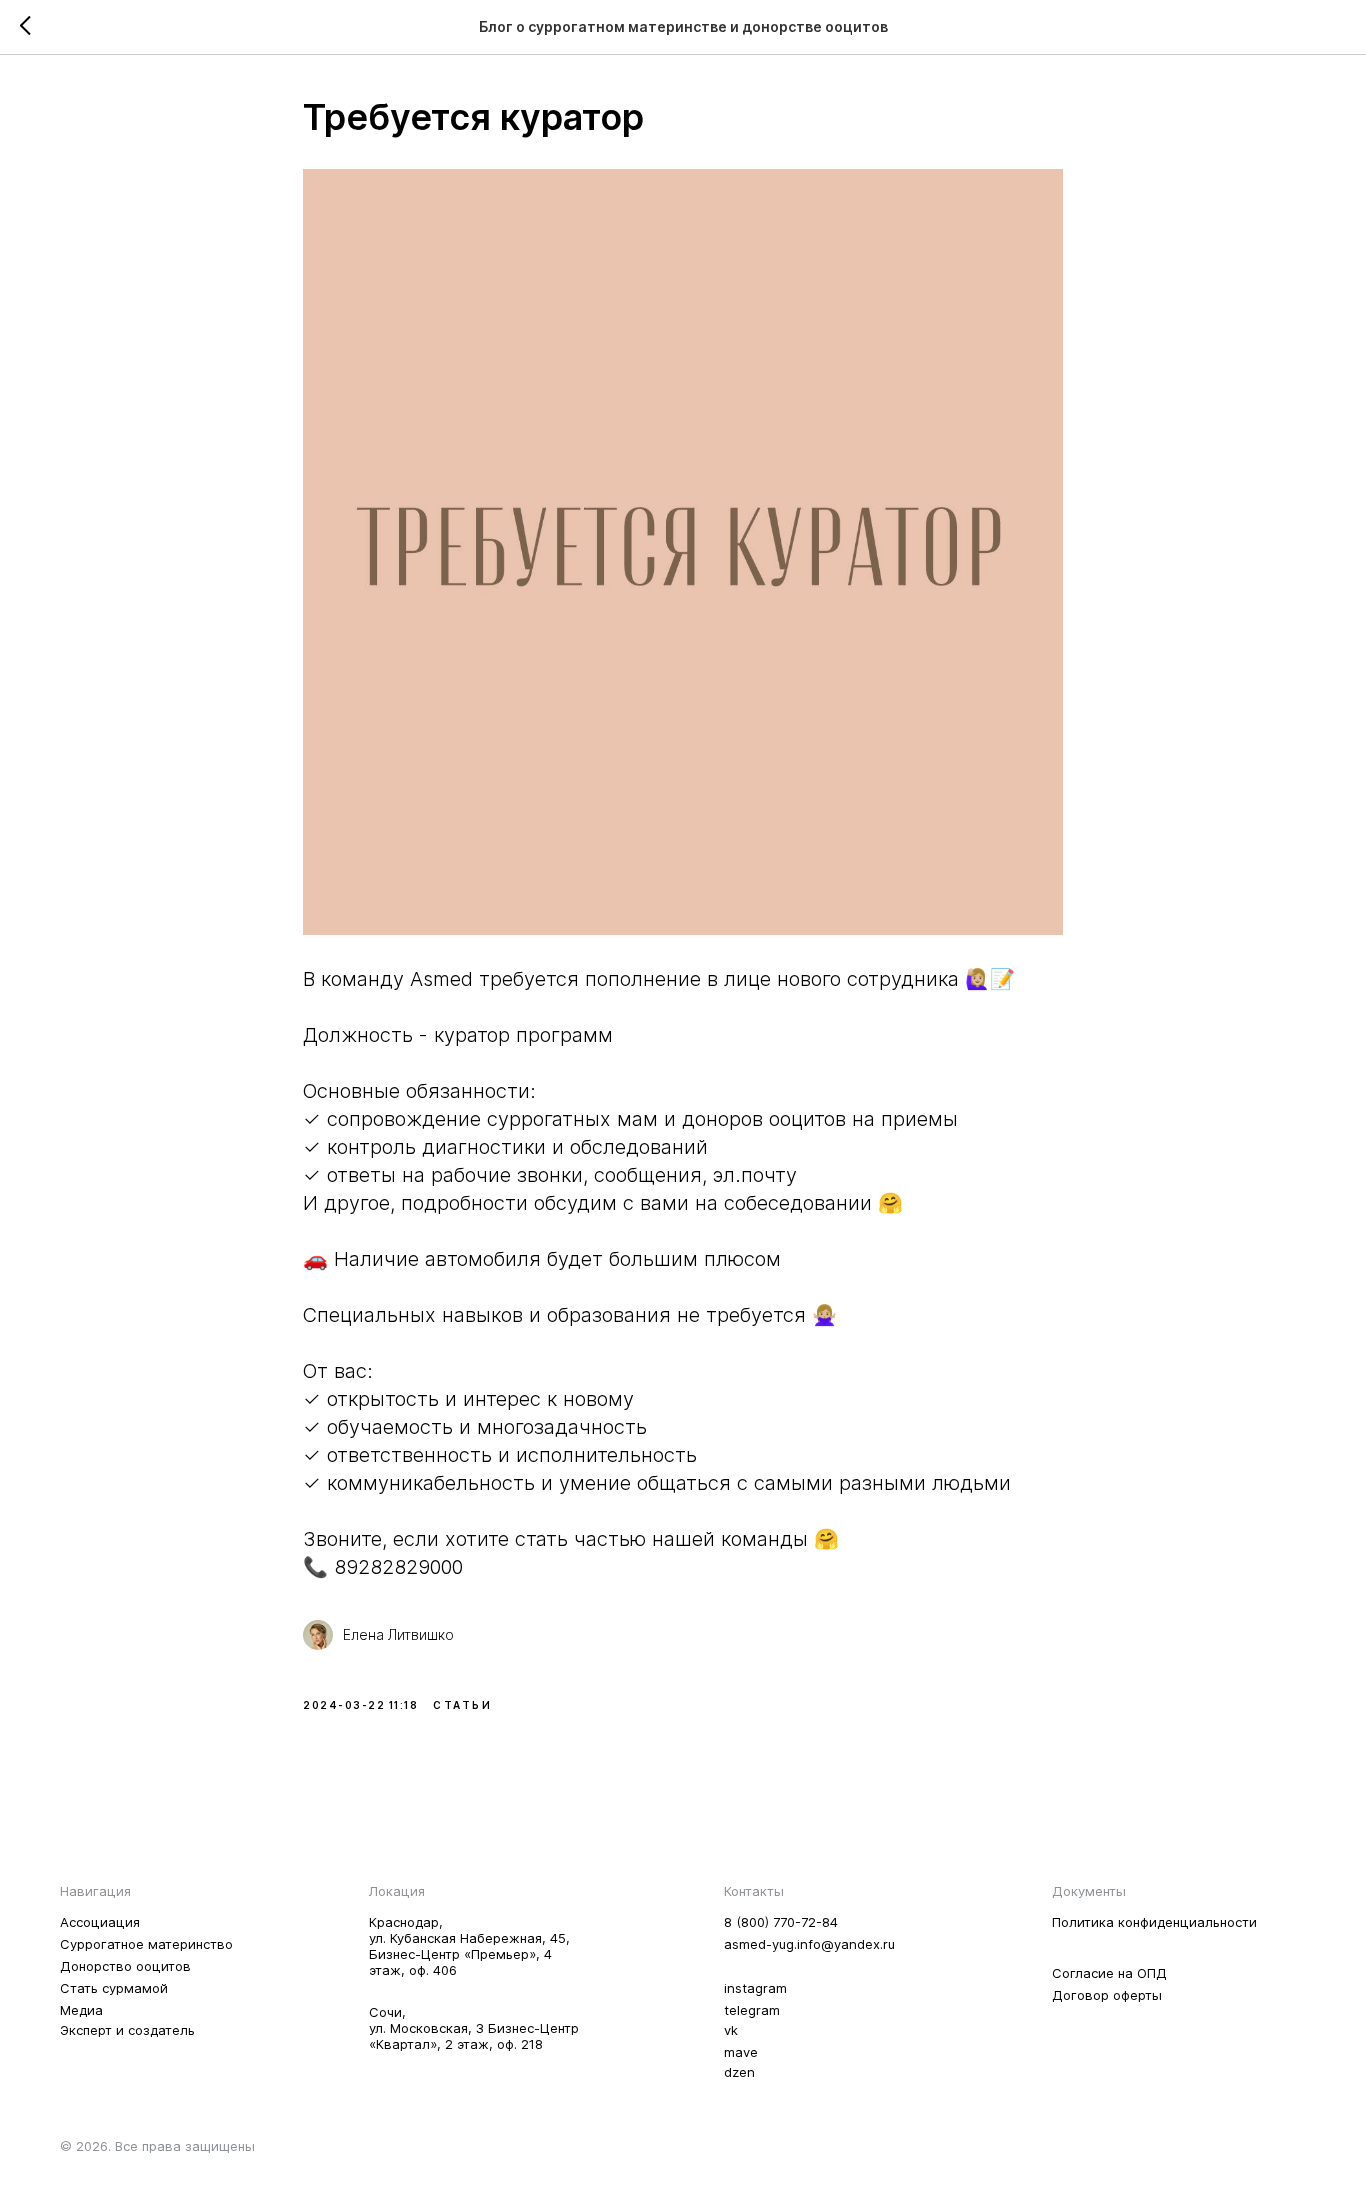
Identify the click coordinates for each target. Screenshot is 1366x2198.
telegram (752, 2010)
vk (731, 2030)
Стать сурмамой (114, 1988)
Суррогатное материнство (146, 1944)
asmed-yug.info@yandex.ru (809, 1944)
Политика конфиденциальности (1154, 1922)
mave (741, 2052)
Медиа (81, 2010)
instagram (755, 1988)
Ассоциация (100, 1922)
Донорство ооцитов (125, 1966)
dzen (739, 2072)
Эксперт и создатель (127, 2030)
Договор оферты (1107, 1995)
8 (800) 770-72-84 (781, 1922)
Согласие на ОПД (1109, 1973)
